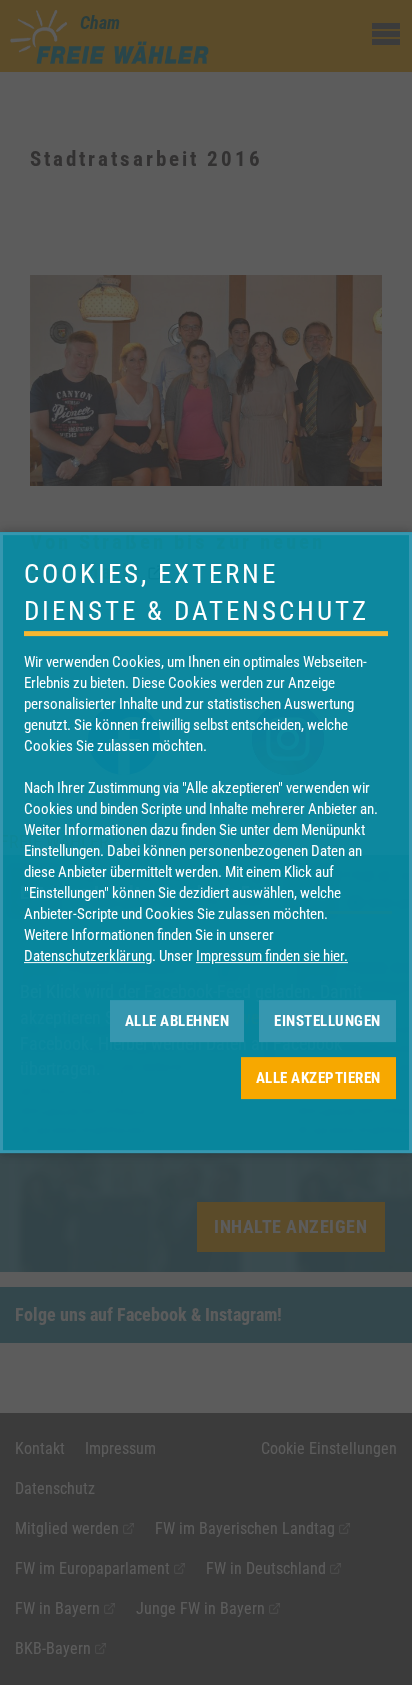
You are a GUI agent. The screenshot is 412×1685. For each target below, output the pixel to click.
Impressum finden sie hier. (272, 956)
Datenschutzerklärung (88, 956)
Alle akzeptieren (318, 1078)
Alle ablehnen (177, 1021)
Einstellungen (327, 1021)
